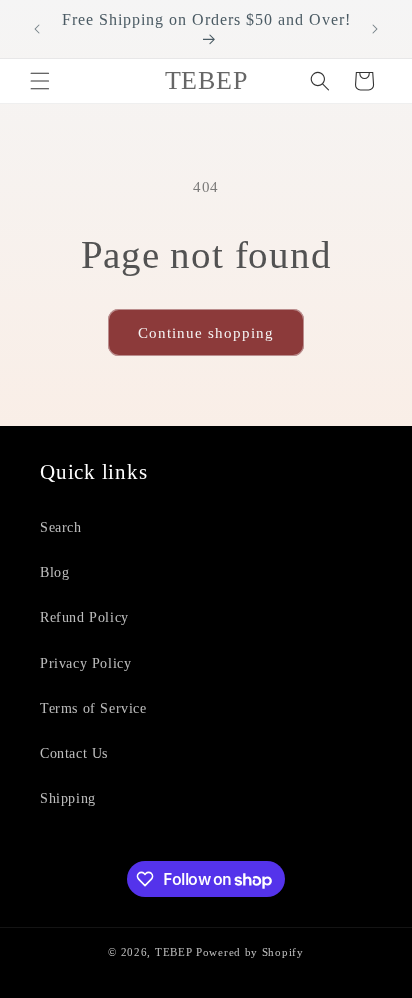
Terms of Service (93, 708)
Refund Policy (84, 617)
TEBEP (174, 952)
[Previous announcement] (37, 29)
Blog (54, 572)
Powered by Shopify (250, 952)
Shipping (68, 798)
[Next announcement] (375, 29)
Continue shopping (206, 333)
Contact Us (74, 753)
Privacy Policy (85, 663)
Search (61, 527)
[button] (40, 81)
